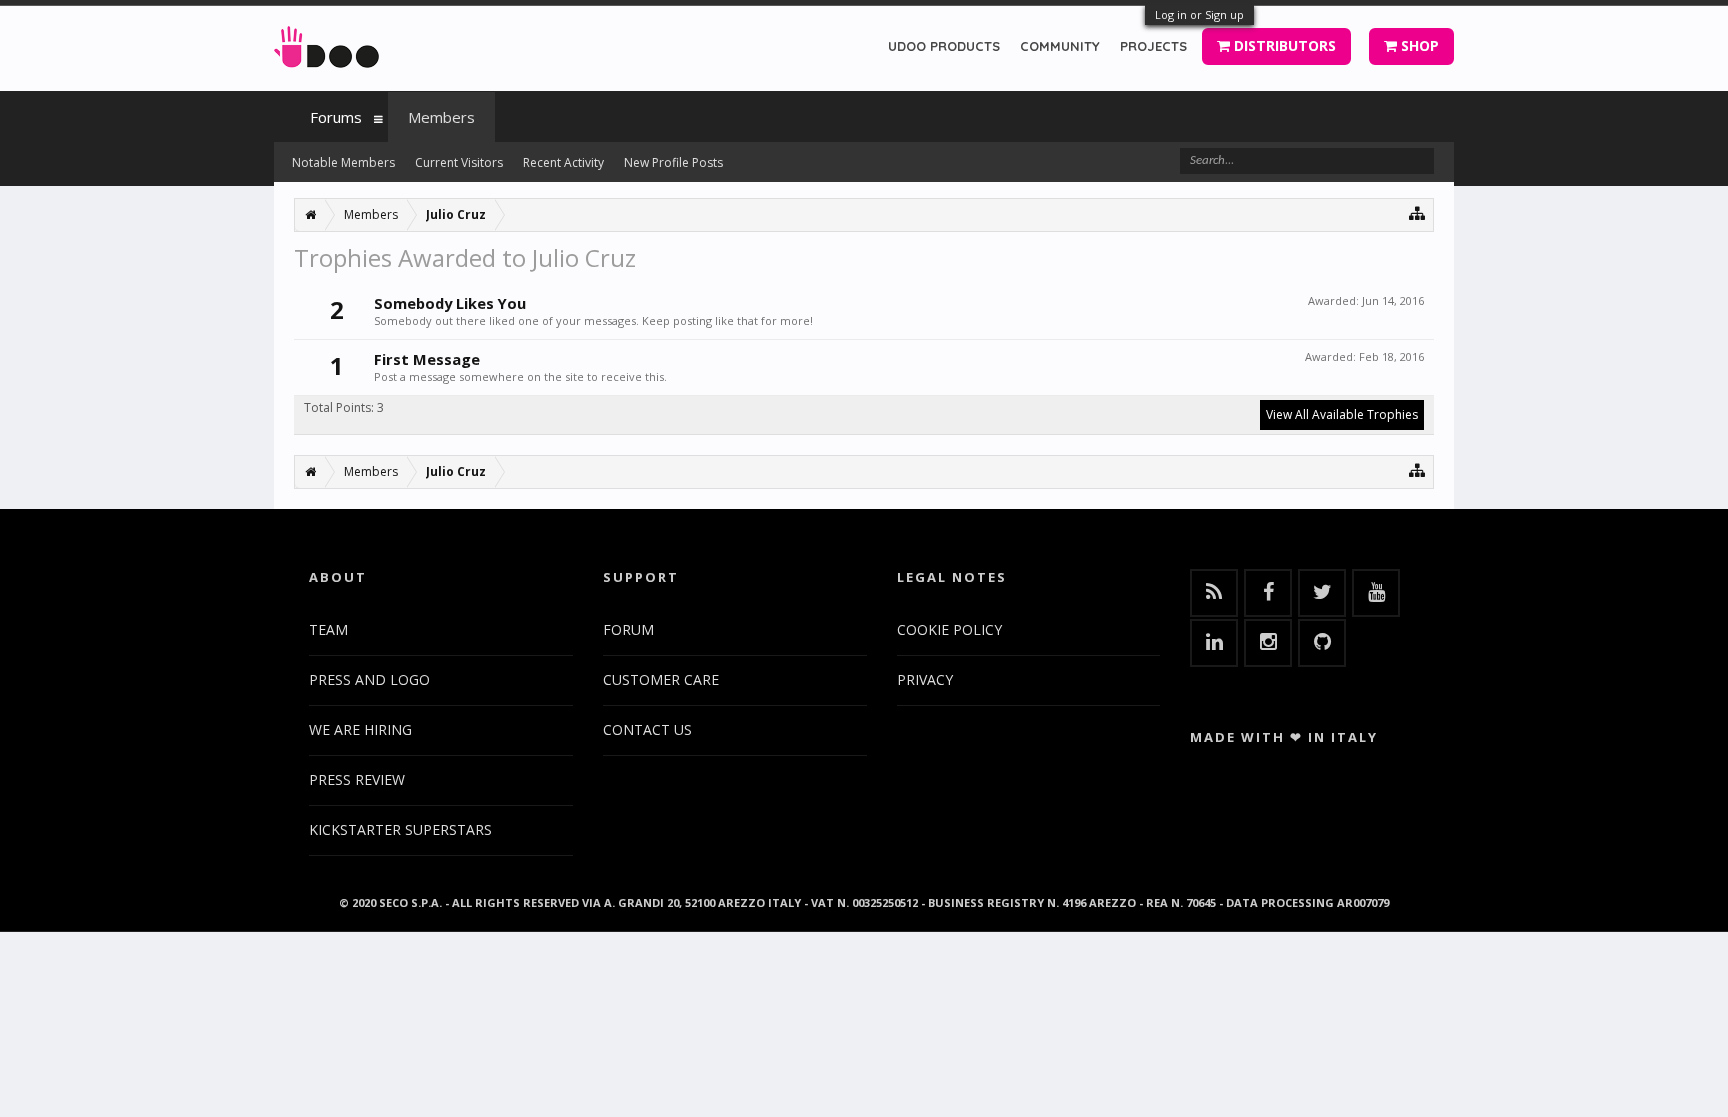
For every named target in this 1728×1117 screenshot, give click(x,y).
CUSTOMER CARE (661, 679)
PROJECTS (1153, 46)
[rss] (1214, 593)
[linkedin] (1214, 643)
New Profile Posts (673, 162)
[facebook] (1268, 593)
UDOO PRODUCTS (944, 46)
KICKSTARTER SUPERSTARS (400, 829)
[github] (1322, 643)
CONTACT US (647, 729)
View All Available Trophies (1342, 414)
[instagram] (1268, 643)
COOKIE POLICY (949, 629)
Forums (336, 117)
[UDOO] (326, 43)
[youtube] (1376, 593)
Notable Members (343, 162)
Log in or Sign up (1199, 14)
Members (441, 117)
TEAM (328, 629)
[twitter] (1322, 593)
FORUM (628, 629)
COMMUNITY (1060, 46)
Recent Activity (563, 162)
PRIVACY (925, 679)
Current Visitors (459, 162)
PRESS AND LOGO (369, 679)
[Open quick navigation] (1417, 212)
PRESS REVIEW (357, 779)
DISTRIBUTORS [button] (1283, 45)
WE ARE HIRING (360, 729)
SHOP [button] (1418, 45)
